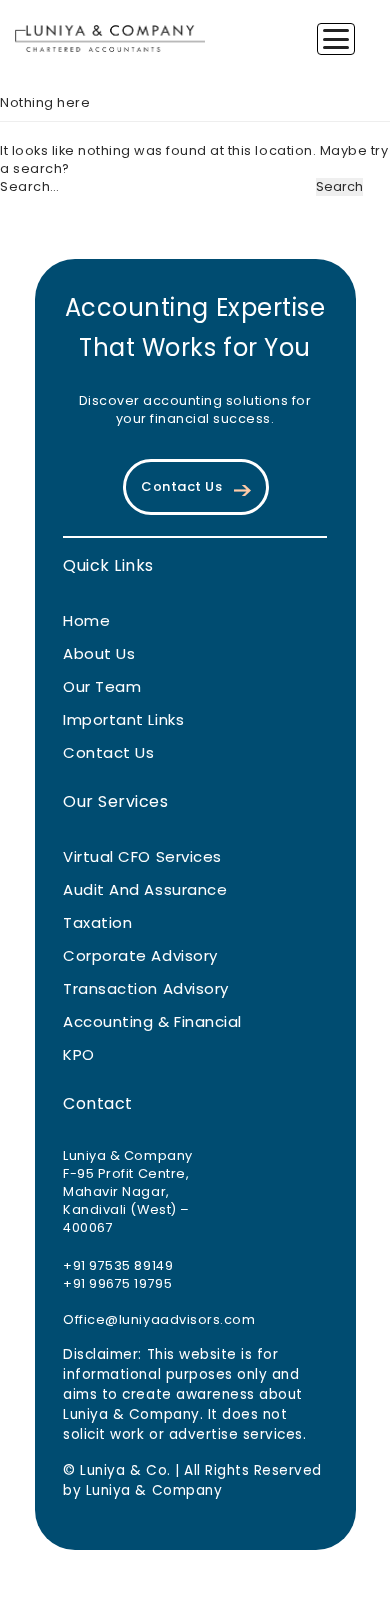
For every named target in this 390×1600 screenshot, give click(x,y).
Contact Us (181, 487)
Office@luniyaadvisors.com (159, 1320)
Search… (30, 186)
